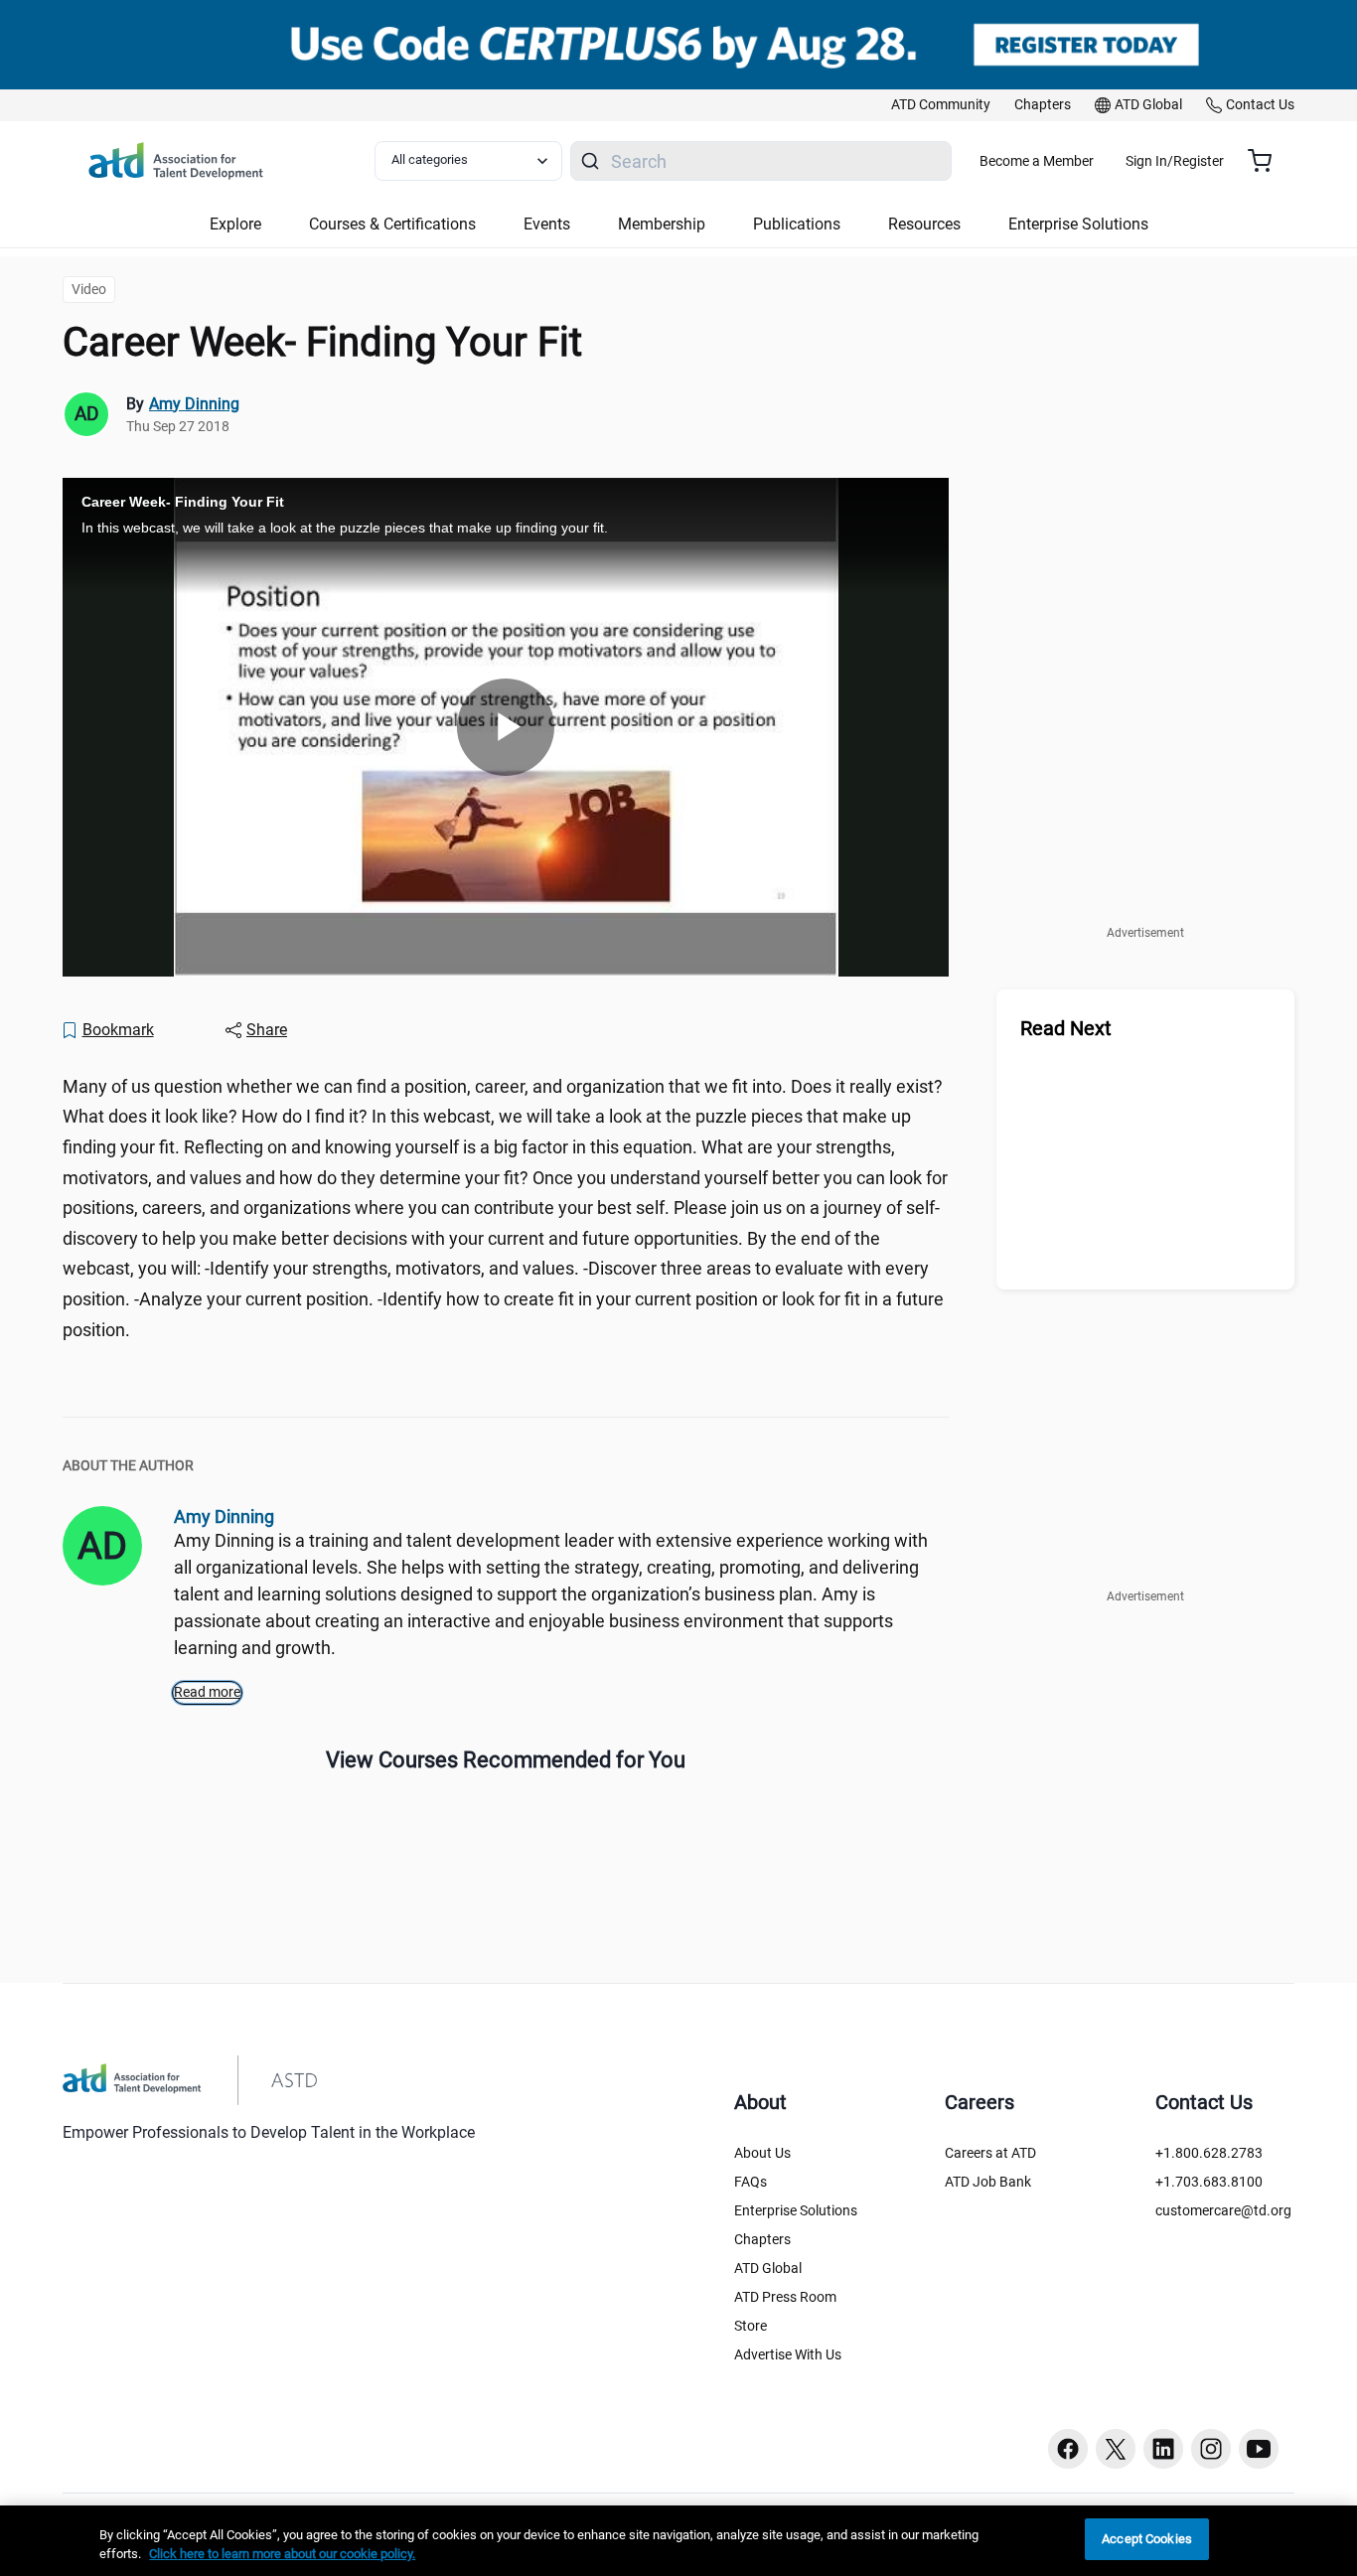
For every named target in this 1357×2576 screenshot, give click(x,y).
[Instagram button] (1211, 2449)
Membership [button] (662, 224)
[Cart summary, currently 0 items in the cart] (1267, 161)
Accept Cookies (1147, 2539)
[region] (678, 2541)
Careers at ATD (990, 2153)
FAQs (751, 2182)
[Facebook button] (1068, 2449)
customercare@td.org (1223, 2210)
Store (751, 2326)
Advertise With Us (788, 2354)
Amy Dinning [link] (194, 404)
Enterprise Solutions (796, 2210)
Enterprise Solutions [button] (1078, 224)
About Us (762, 2153)
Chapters (762, 2239)
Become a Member (1037, 161)
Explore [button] (235, 224)
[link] (941, 105)
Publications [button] (797, 224)
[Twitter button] (1116, 2449)
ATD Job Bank (988, 2182)
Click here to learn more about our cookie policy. (282, 2555)
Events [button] (547, 224)
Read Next (1066, 1028)
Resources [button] (924, 224)
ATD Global (768, 2268)
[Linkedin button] (1163, 2449)
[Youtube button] (1259, 2449)
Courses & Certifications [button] (392, 224)
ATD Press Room (785, 2297)
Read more (207, 1692)
